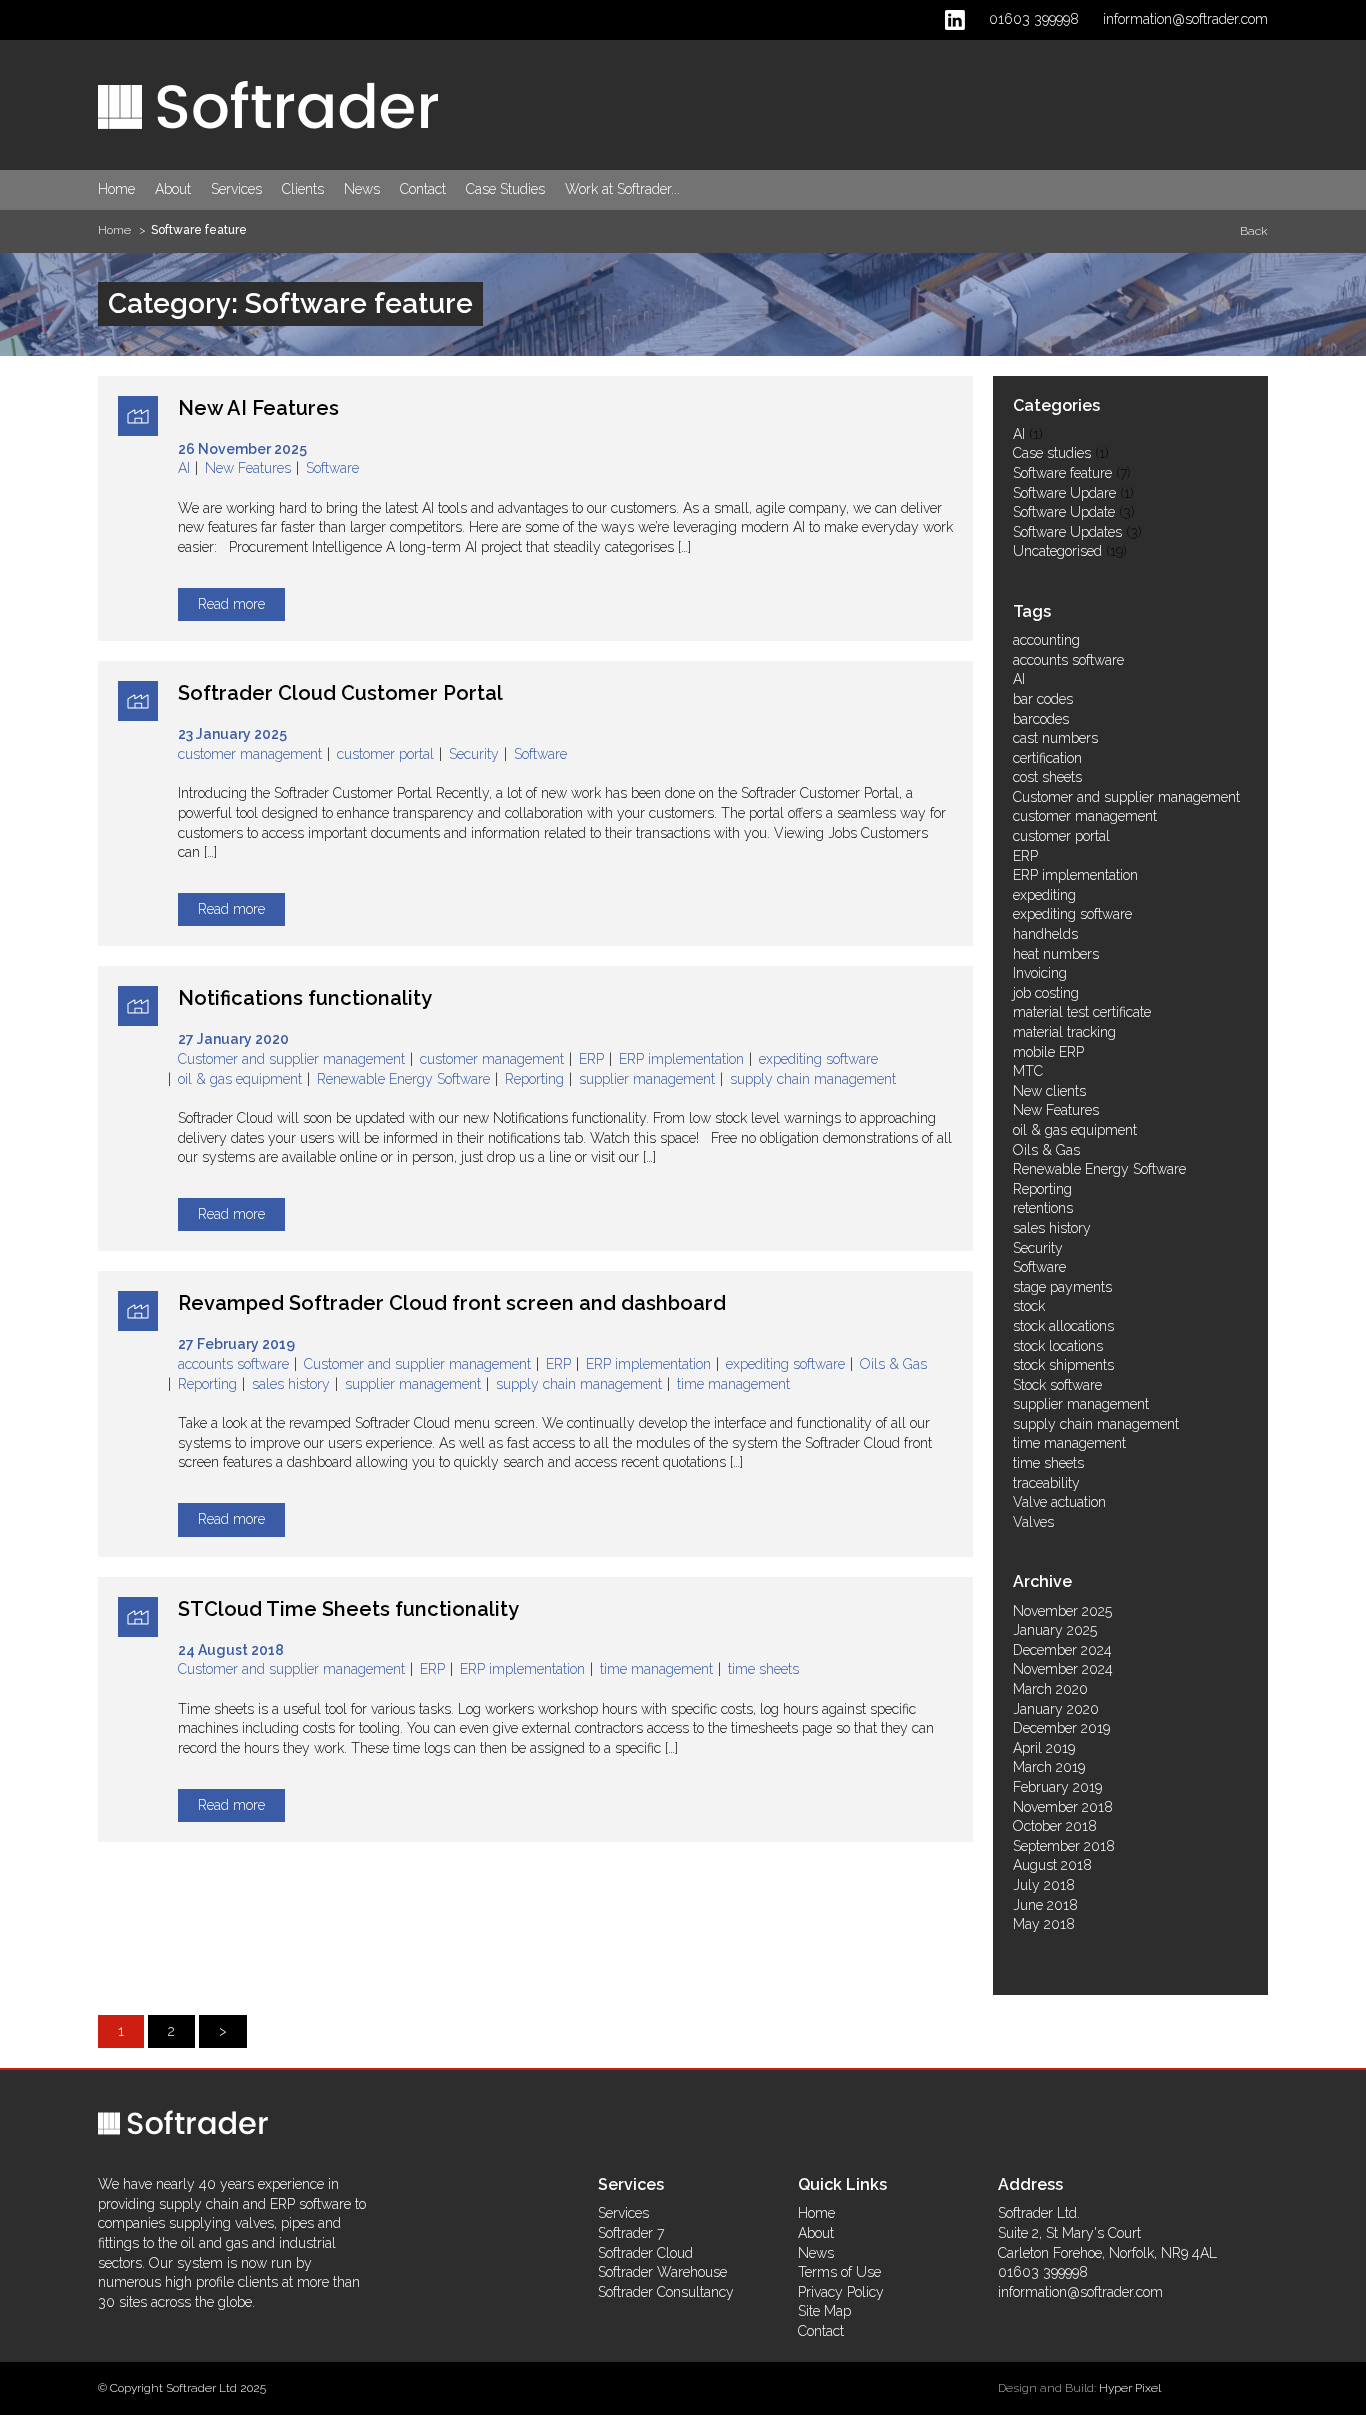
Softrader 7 (631, 2233)
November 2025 (1062, 1611)
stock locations (1058, 1346)
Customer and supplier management (291, 1059)
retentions (1043, 1208)
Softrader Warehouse (662, 2272)
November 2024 (1063, 1669)
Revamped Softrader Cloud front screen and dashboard (452, 1303)
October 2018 (1055, 1826)
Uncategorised (1057, 551)
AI (184, 468)
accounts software (233, 1364)
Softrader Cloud (645, 2253)
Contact (423, 189)
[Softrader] (268, 104)
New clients (1049, 1091)
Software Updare (1064, 493)
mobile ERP (1048, 1052)
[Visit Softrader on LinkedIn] (955, 19)
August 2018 (1052, 1865)
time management (733, 1384)
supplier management (647, 1079)
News (362, 189)
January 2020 (1056, 1709)
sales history (291, 1384)
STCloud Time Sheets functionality (348, 1609)
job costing (1046, 993)
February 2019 (1057, 1787)
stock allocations (1063, 1326)
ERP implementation (681, 1059)
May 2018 (1044, 1924)
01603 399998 (1034, 19)
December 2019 (1061, 1728)
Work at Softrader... (622, 189)
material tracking (1064, 1032)
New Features (248, 468)
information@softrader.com (1185, 19)
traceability (1046, 1483)
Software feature (1062, 473)
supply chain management (813, 1079)
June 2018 (1045, 1905)
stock (1029, 1306)
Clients (303, 189)
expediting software (818, 1059)
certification (1047, 758)
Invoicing (1040, 973)
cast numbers (1055, 738)
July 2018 (1044, 1885)
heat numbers (1056, 954)
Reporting (534, 1079)
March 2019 (1049, 1767)
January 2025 (1055, 1630)
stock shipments (1063, 1365)
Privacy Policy (841, 2292)
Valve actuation (1059, 1502)
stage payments (1062, 1287)
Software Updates (1067, 532)
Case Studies (505, 189)
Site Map (824, 2311)
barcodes (1041, 719)
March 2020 (1050, 1689)
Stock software (1057, 1385)
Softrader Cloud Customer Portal (340, 693)
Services (236, 189)
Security (474, 754)
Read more (231, 604)
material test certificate (1082, 1012)
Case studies (1052, 453)
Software (332, 468)
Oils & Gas (893, 1364)
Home (116, 189)
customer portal (385, 754)
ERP (591, 1059)
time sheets (763, 1669)
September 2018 (1064, 1846)
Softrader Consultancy (666, 2292)
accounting (1046, 640)
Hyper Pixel (1130, 2388)
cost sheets (1047, 777)
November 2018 (1063, 1807)
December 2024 (1062, 1650)
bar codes (1043, 699)
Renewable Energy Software (403, 1079)
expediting (1044, 895)
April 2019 (1044, 1748)
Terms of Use (839, 2272)
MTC (1028, 1071)
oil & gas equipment (240, 1079)
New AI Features (258, 408)
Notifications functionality (305, 998)
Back (1254, 231)
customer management (250, 754)
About (173, 189)
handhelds (1045, 934)
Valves (1033, 1522)
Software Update (1064, 512)
